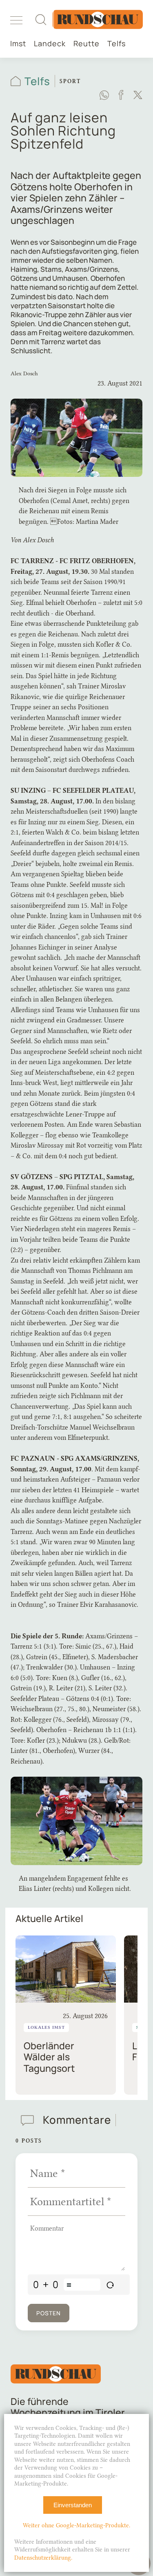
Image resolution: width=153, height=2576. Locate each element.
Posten (49, 2313)
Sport (70, 81)
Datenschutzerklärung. (43, 2558)
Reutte (86, 44)
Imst (18, 44)
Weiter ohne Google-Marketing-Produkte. (76, 2525)
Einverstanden (73, 2505)
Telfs (116, 44)
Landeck (50, 44)
